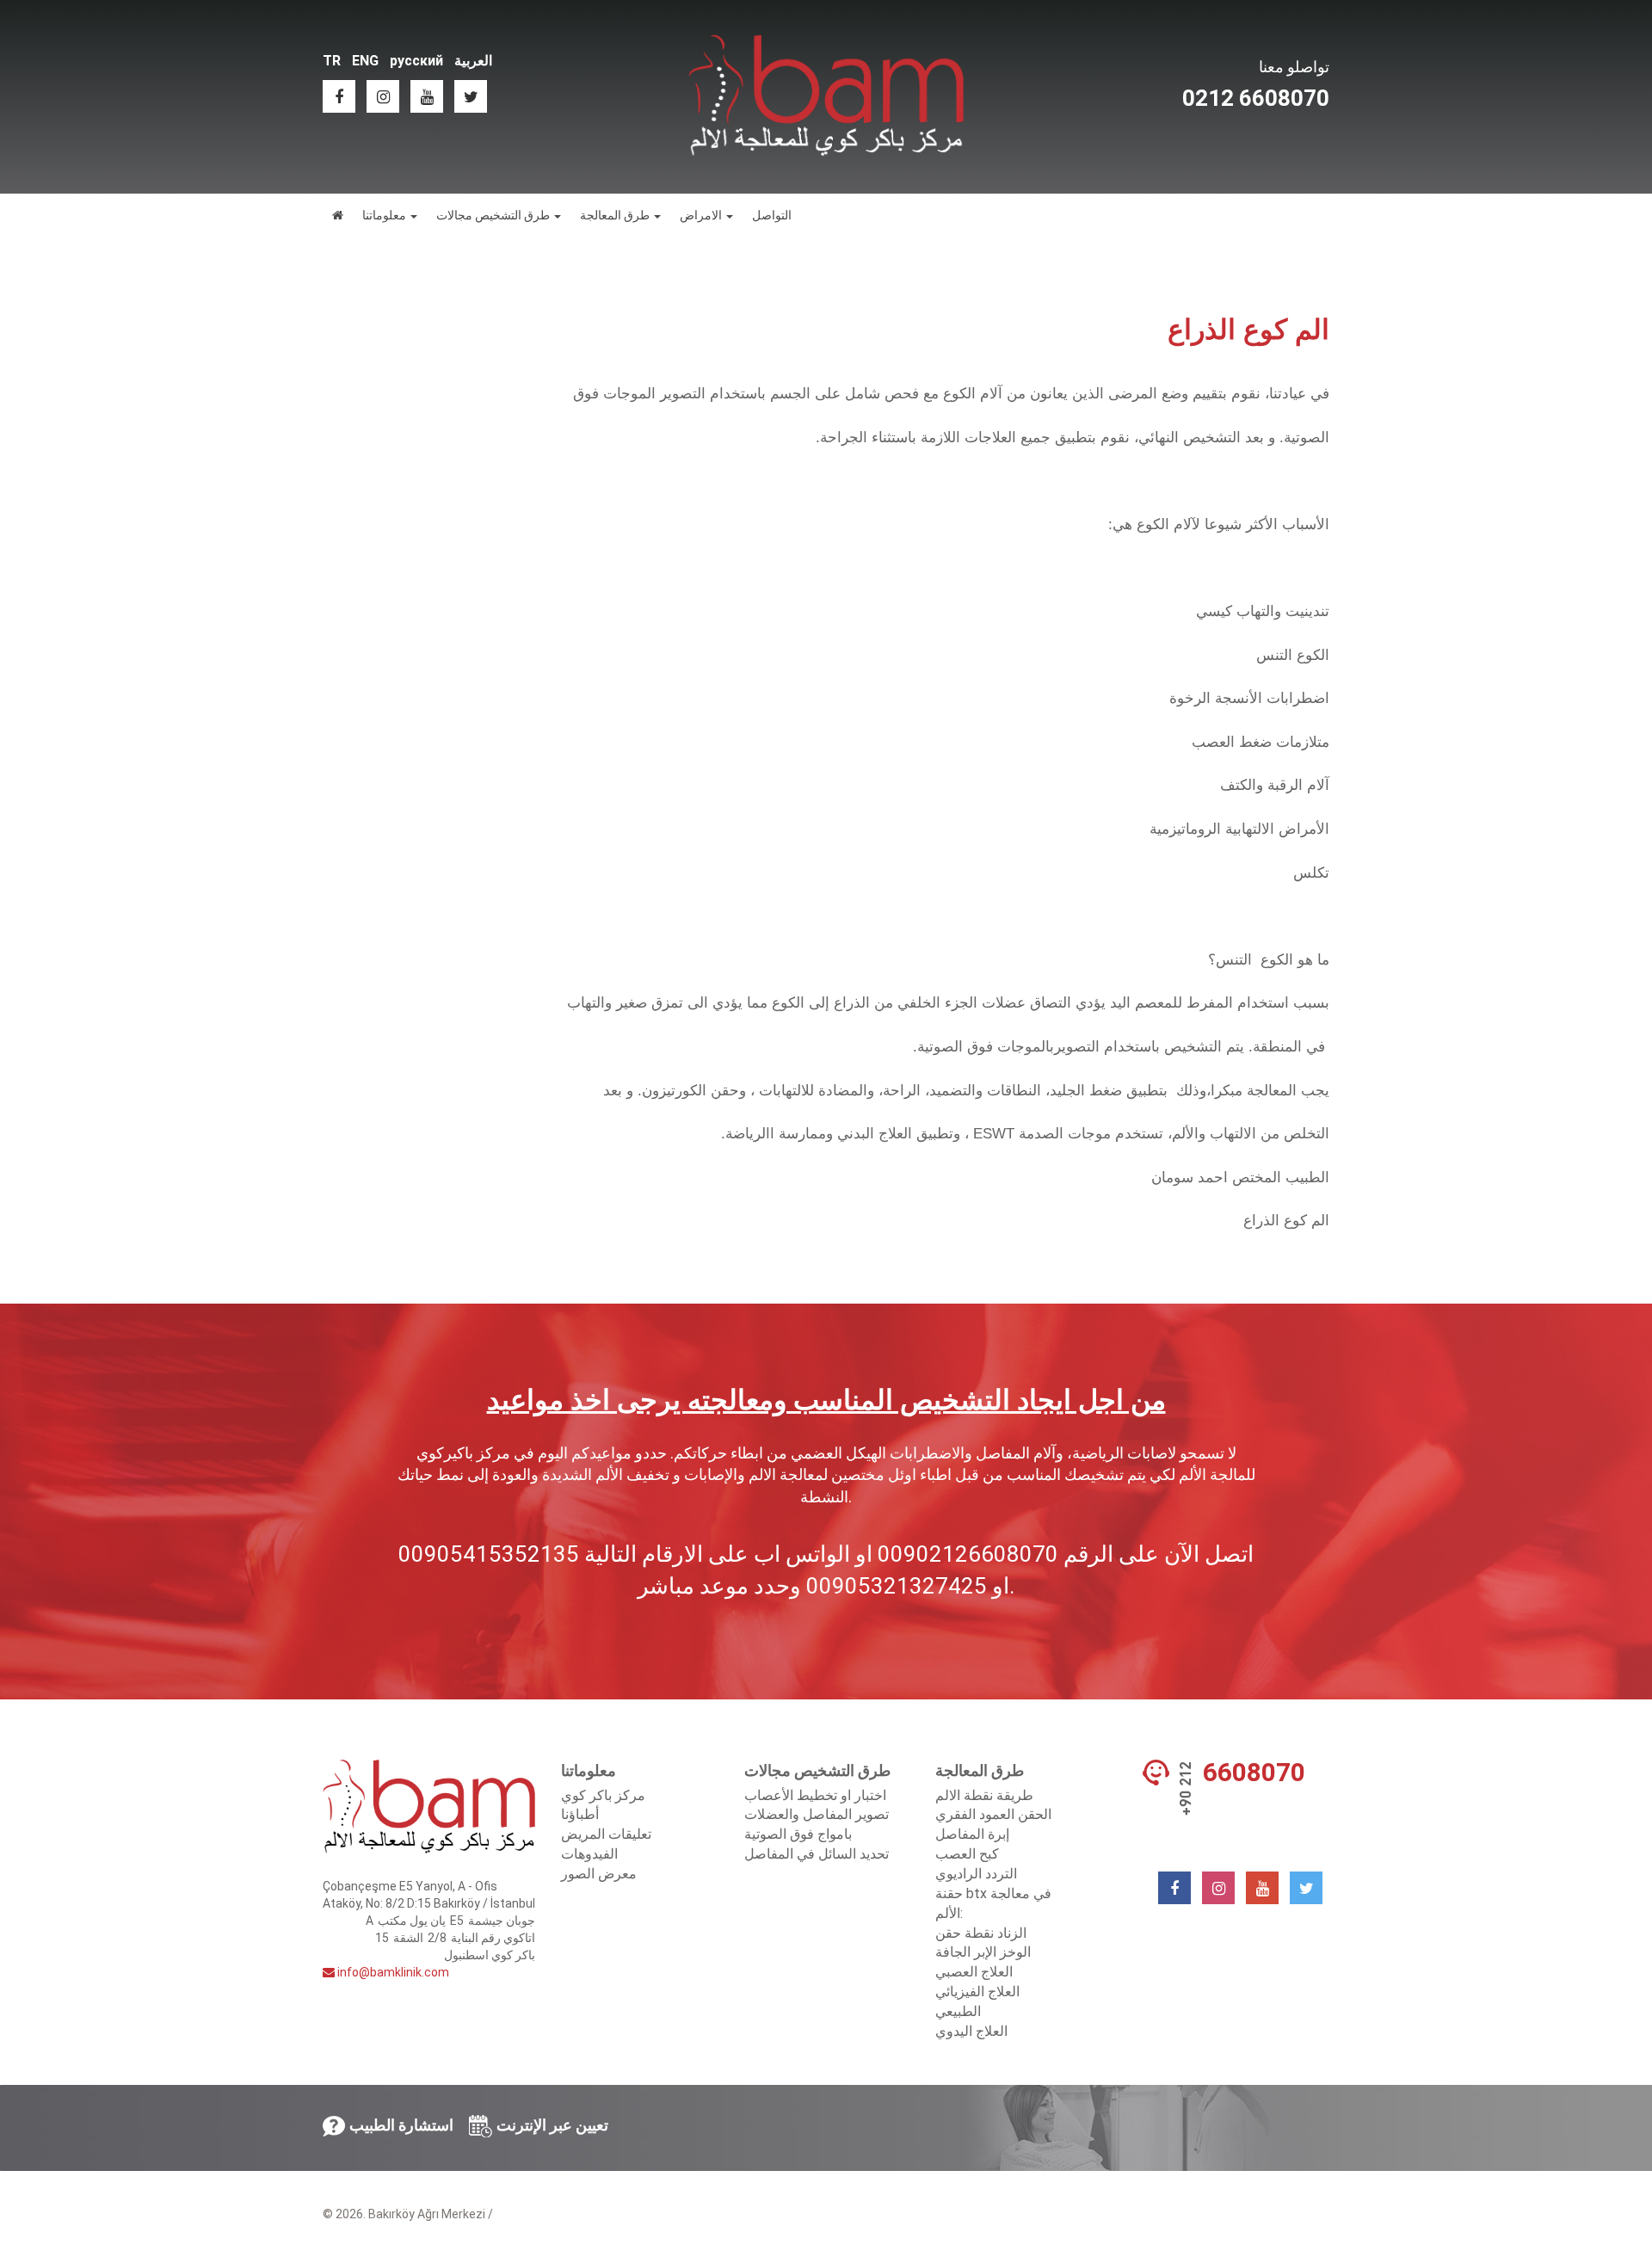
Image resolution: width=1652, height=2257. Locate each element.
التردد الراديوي (976, 1874)
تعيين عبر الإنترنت (552, 2125)
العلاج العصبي (974, 1972)
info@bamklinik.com (392, 1972)
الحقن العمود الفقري (993, 1814)
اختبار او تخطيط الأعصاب (815, 1795)
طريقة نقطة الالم (984, 1795)
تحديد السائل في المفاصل (817, 1854)
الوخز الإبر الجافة (983, 1952)
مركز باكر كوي (603, 1795)
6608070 (1254, 1773)
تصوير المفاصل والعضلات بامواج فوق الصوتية (817, 1824)
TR (332, 61)
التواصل (772, 215)
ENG (365, 61)
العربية (473, 61)
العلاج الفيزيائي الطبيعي (977, 2001)
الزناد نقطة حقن (981, 1933)
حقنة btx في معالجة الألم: (993, 1903)
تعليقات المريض (606, 1834)
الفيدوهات (589, 1854)
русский (416, 61)
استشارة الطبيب (401, 2125)
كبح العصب (967, 1854)
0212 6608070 (1256, 98)
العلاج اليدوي (971, 2031)
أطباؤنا (580, 1814)
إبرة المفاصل (972, 1834)
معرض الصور (599, 1874)
